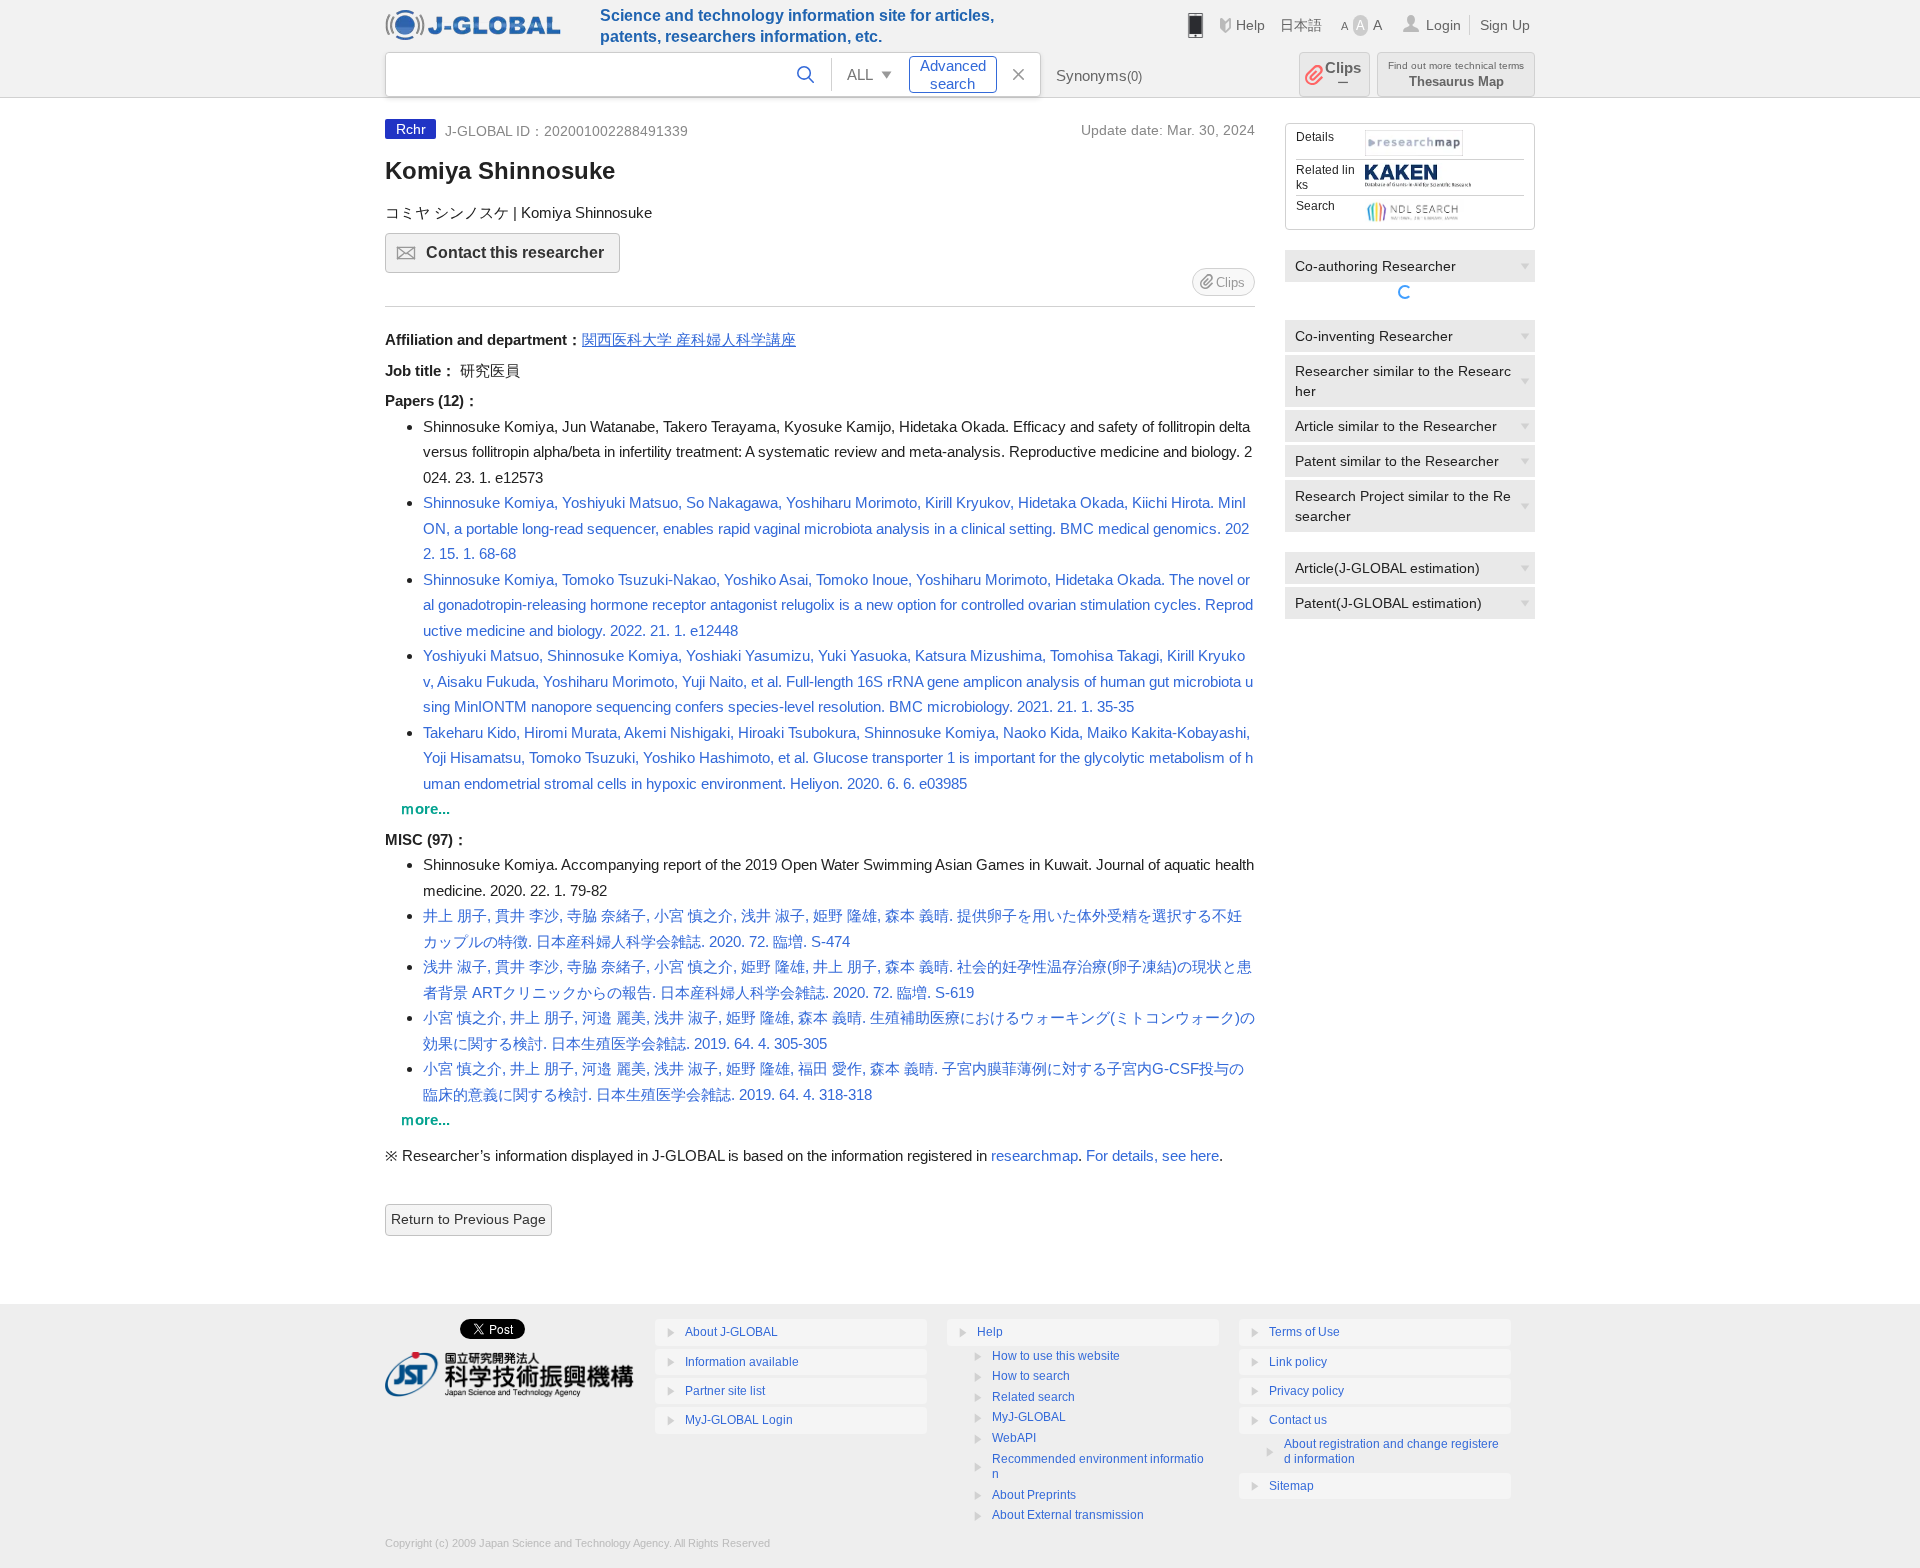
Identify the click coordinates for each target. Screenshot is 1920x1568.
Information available (742, 1362)
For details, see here (1152, 1155)
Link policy (1298, 1362)
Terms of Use (1304, 1332)
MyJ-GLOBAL (1029, 1417)
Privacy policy (1306, 1391)
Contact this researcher (523, 258)
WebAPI (1014, 1438)
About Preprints (1034, 1495)
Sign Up (1505, 25)
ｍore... (425, 808)
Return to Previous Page (468, 1219)
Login (1443, 25)
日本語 (1301, 25)
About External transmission (1068, 1515)
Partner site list (725, 1391)
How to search (1031, 1376)
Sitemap (1291, 1486)
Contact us (1298, 1420)
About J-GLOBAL (731, 1332)
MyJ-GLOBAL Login (739, 1420)
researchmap (1034, 1155)
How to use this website (1056, 1356)
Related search (1033, 1397)
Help (1250, 25)
